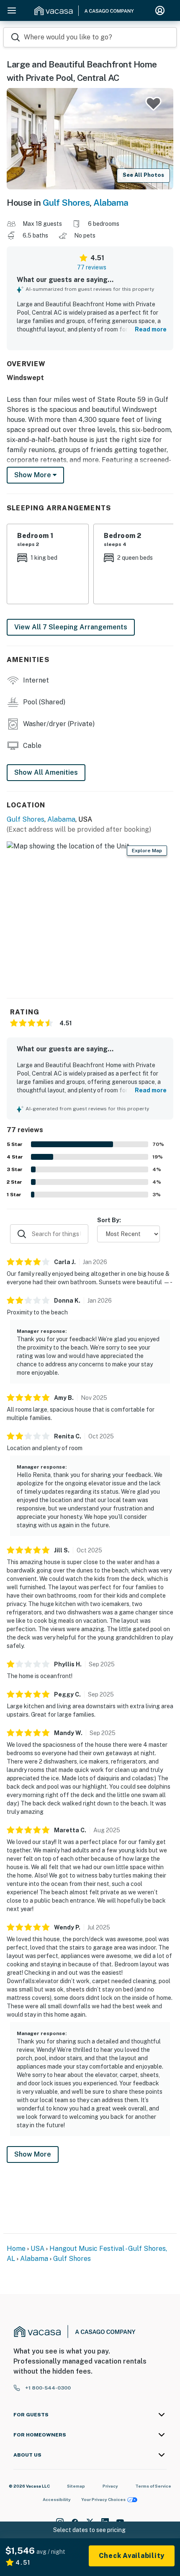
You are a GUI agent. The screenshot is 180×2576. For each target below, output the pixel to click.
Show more (33, 475)
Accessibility (57, 2499)
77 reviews (92, 267)
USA (37, 2249)
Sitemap (76, 2486)
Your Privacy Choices (103, 2499)
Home (16, 2249)
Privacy (110, 2486)
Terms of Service (153, 2486)
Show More (33, 2154)
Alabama (111, 203)
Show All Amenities (46, 772)
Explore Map (147, 851)
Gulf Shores (66, 203)
